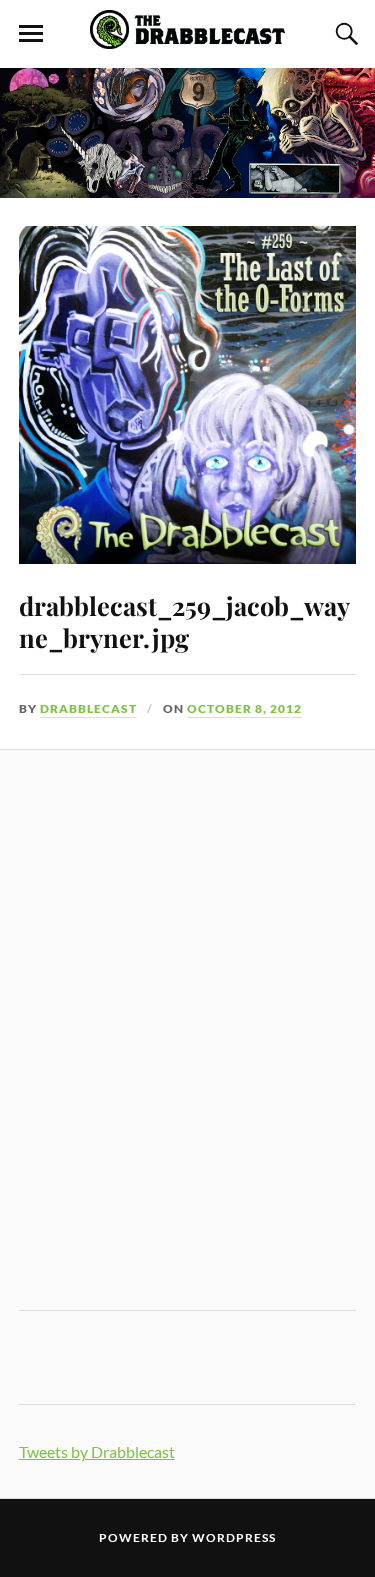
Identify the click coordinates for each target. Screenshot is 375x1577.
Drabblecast (88, 708)
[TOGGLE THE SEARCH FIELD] (344, 34)
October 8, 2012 (244, 708)
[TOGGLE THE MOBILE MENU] (31, 34)
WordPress (234, 1537)
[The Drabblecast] (188, 38)
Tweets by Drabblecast (97, 1451)
